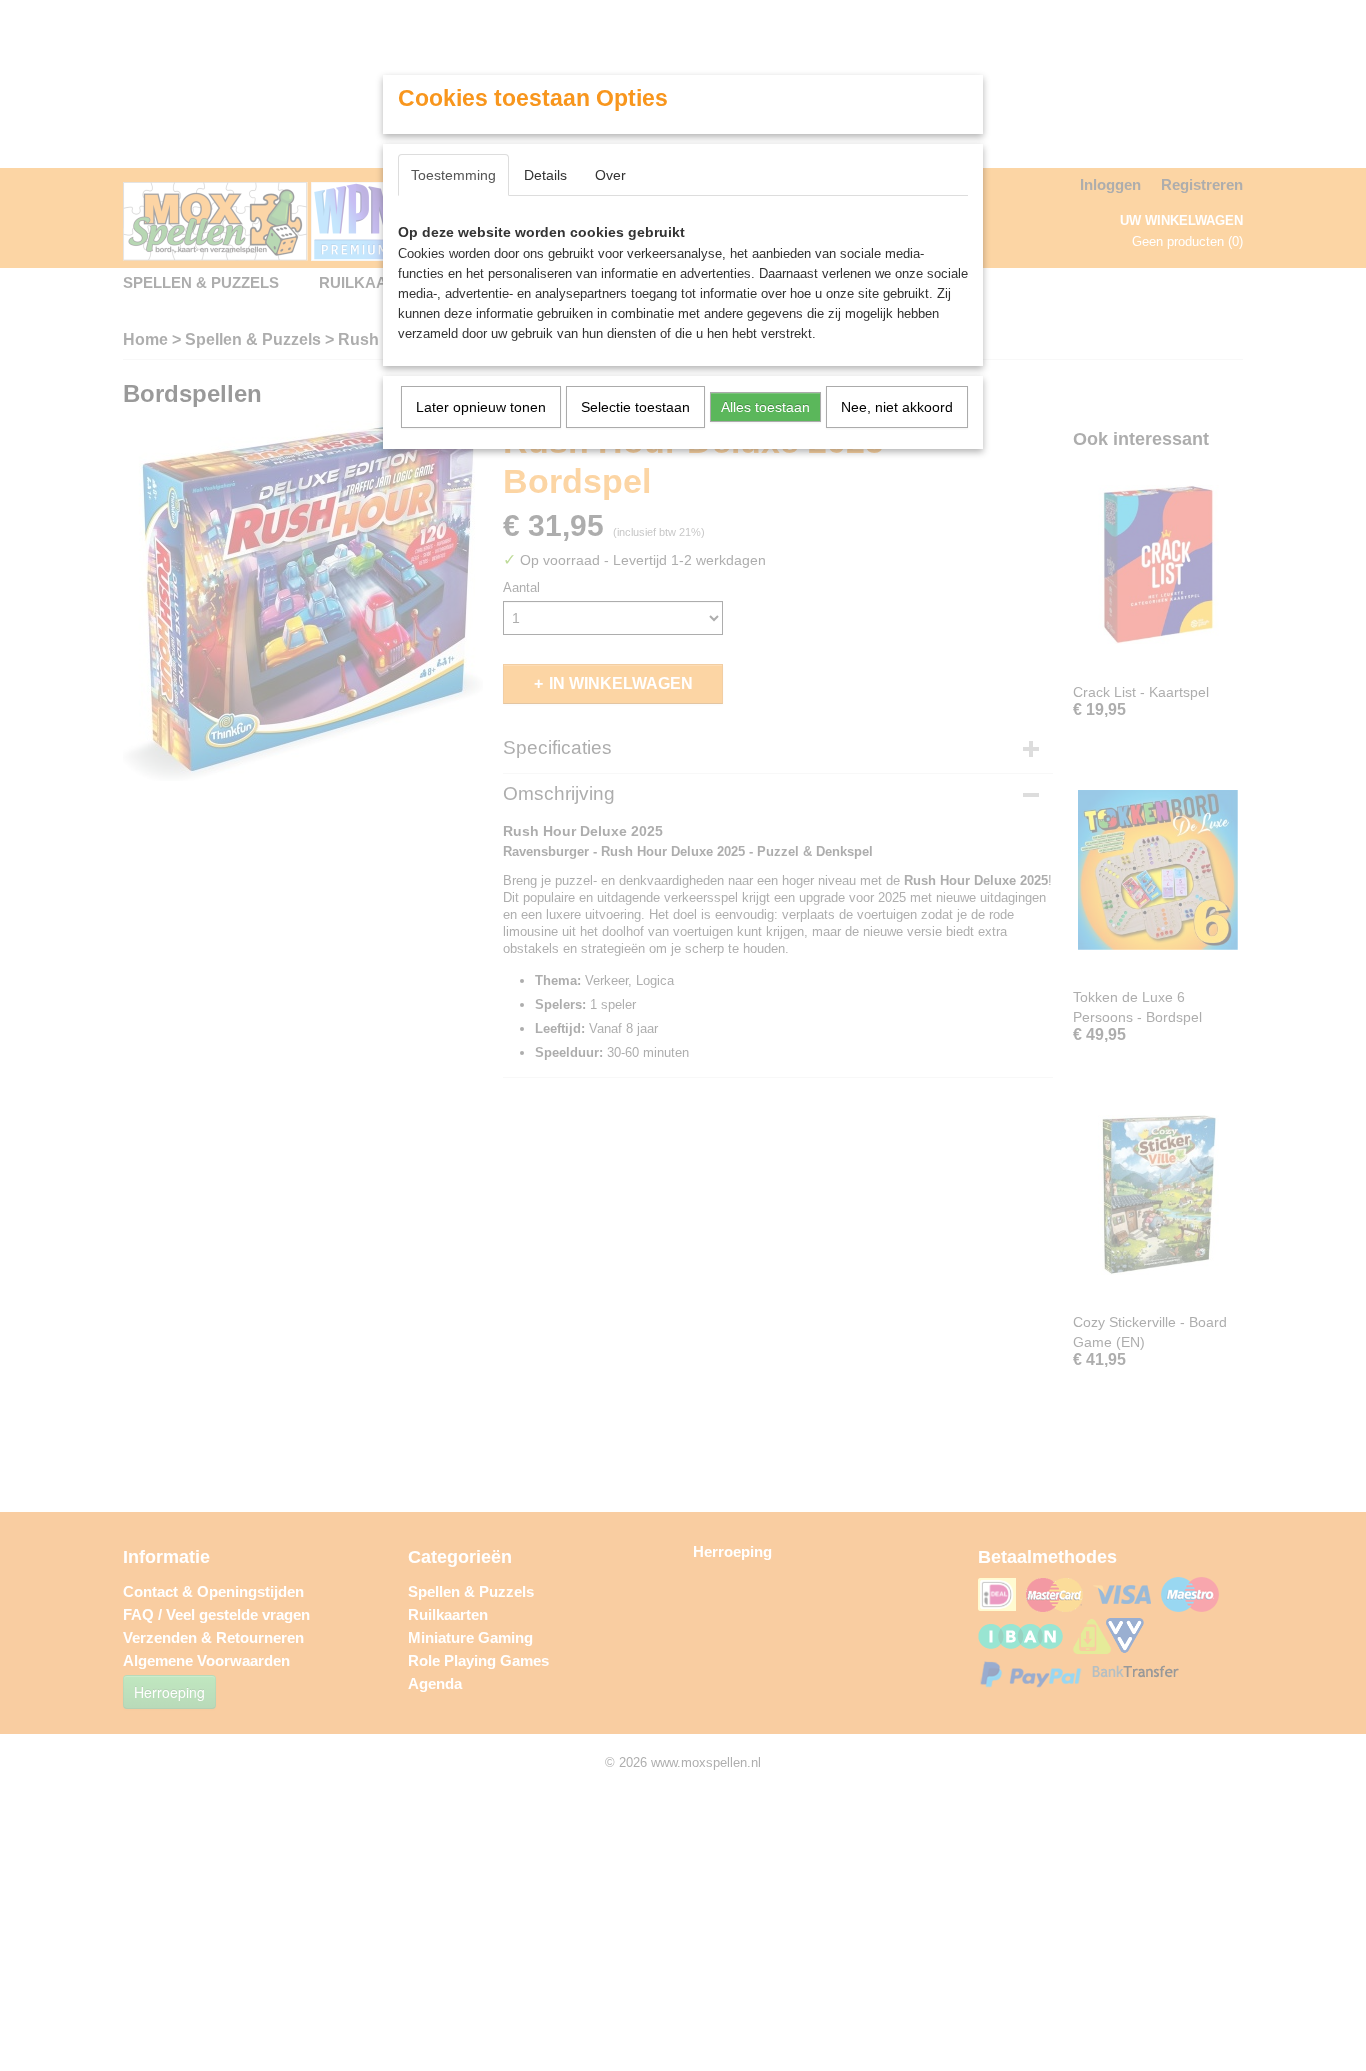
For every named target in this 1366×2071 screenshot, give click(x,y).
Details (545, 175)
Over (610, 175)
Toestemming (453, 175)
